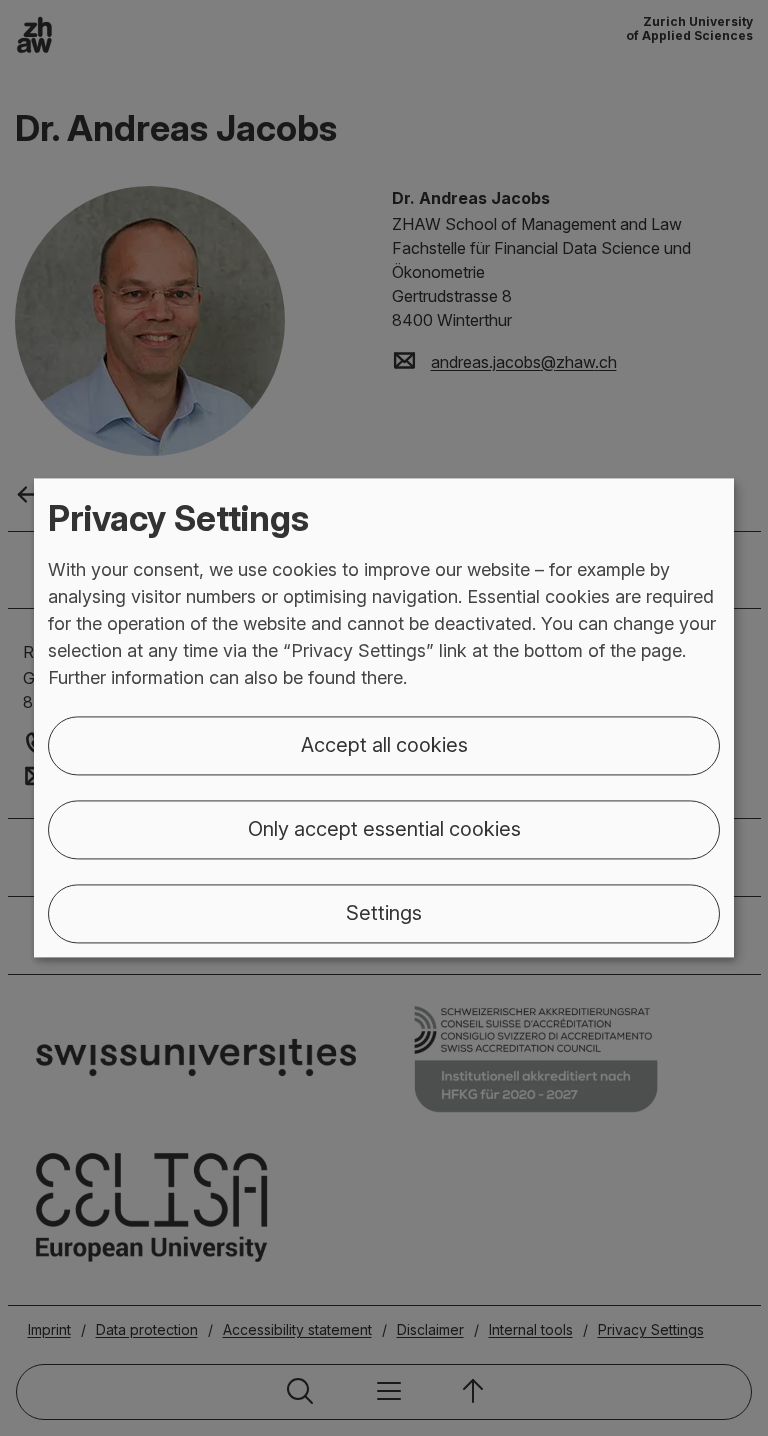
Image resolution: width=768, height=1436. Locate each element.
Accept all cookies (384, 746)
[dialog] (384, 717)
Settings (384, 914)
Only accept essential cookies (384, 830)
